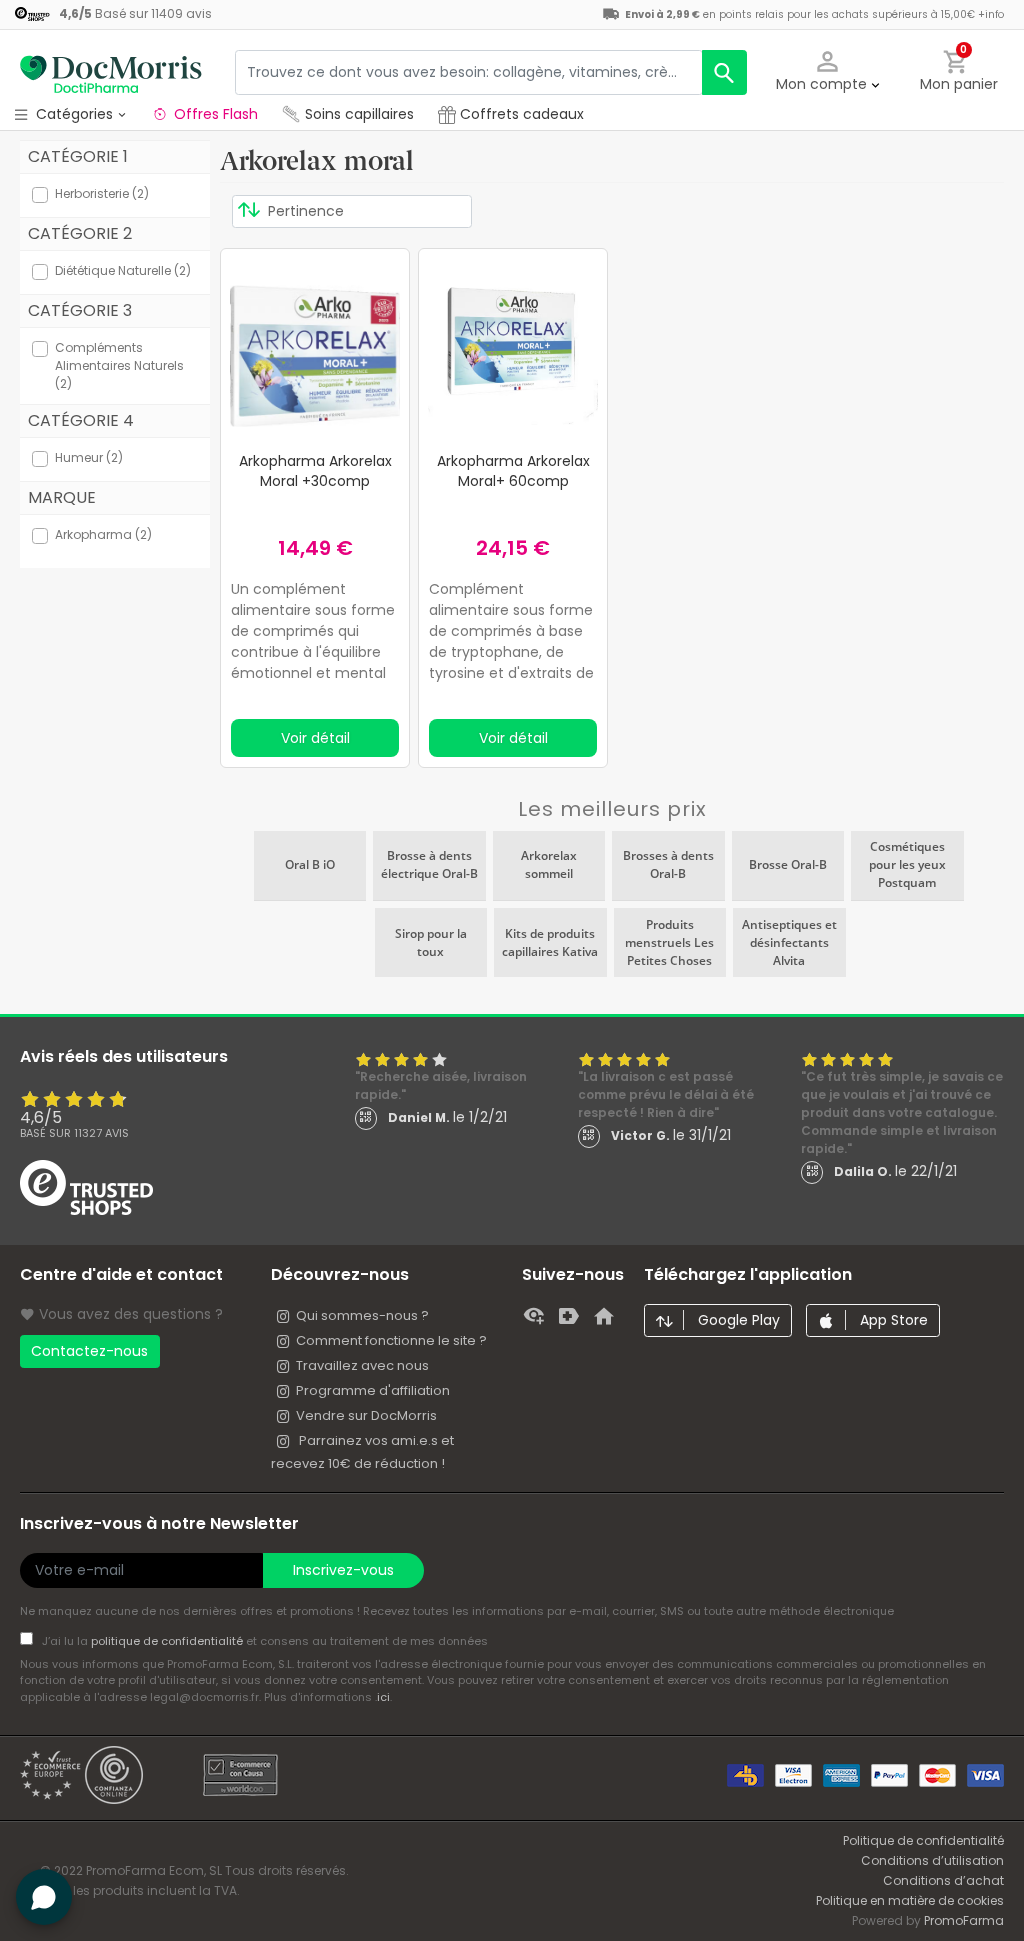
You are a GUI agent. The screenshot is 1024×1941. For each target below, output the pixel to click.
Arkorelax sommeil (549, 864)
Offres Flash (216, 114)
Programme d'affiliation (373, 1390)
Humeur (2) (89, 457)
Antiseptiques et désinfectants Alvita (789, 942)
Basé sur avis (74, 1133)
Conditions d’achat (943, 1880)
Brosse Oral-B (788, 864)
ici (383, 1697)
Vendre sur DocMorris (366, 1415)
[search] (724, 72)
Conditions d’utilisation (932, 1860)
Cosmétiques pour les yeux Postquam (907, 864)
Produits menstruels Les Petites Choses (669, 942)
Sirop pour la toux (431, 942)
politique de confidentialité (168, 1641)
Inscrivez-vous (343, 1570)
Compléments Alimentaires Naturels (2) (119, 365)
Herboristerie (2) (102, 193)
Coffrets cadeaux (520, 114)
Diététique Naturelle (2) (123, 270)
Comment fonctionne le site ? (391, 1340)
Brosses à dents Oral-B (668, 864)
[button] (828, 72)
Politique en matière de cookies (910, 1900)
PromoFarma (964, 1920)
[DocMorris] (110, 72)
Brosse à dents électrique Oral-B (429, 864)
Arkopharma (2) (103, 534)
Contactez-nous (89, 1351)
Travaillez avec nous (362, 1365)
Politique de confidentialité (923, 1840)
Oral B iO (310, 864)
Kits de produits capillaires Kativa (550, 942)
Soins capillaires (359, 114)
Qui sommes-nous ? (362, 1315)
